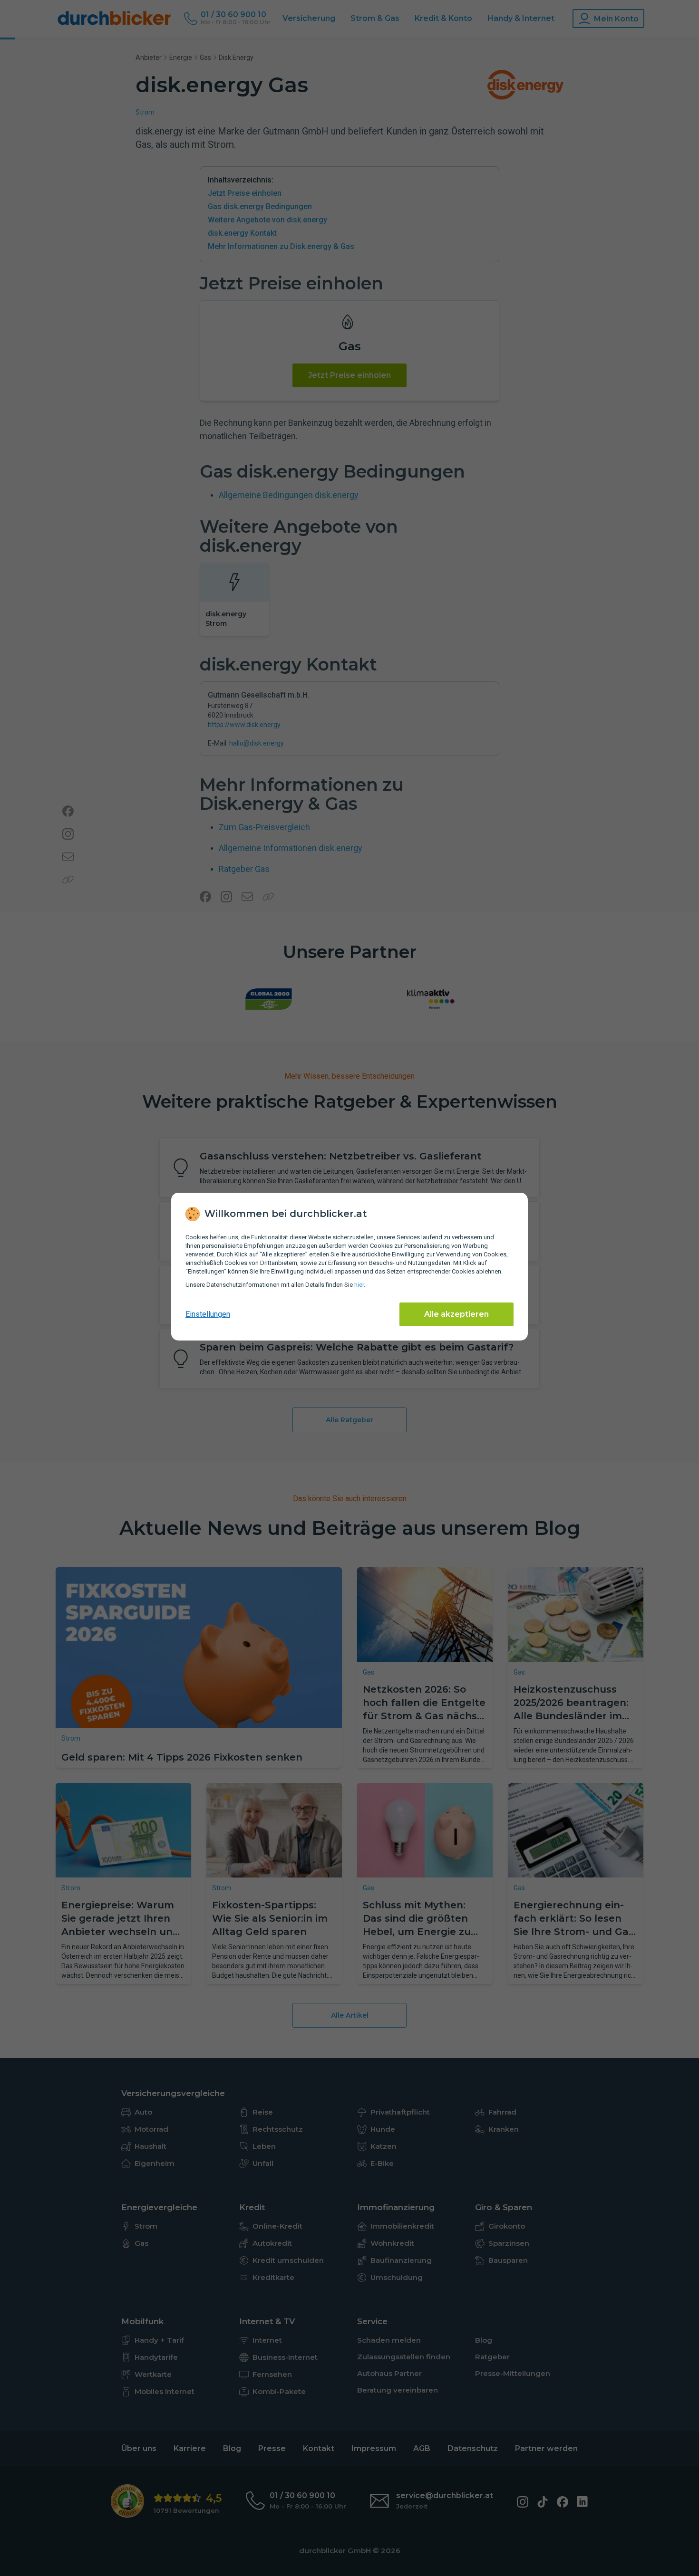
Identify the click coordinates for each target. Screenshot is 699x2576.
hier (359, 1285)
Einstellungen (208, 1314)
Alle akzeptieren (456, 1314)
